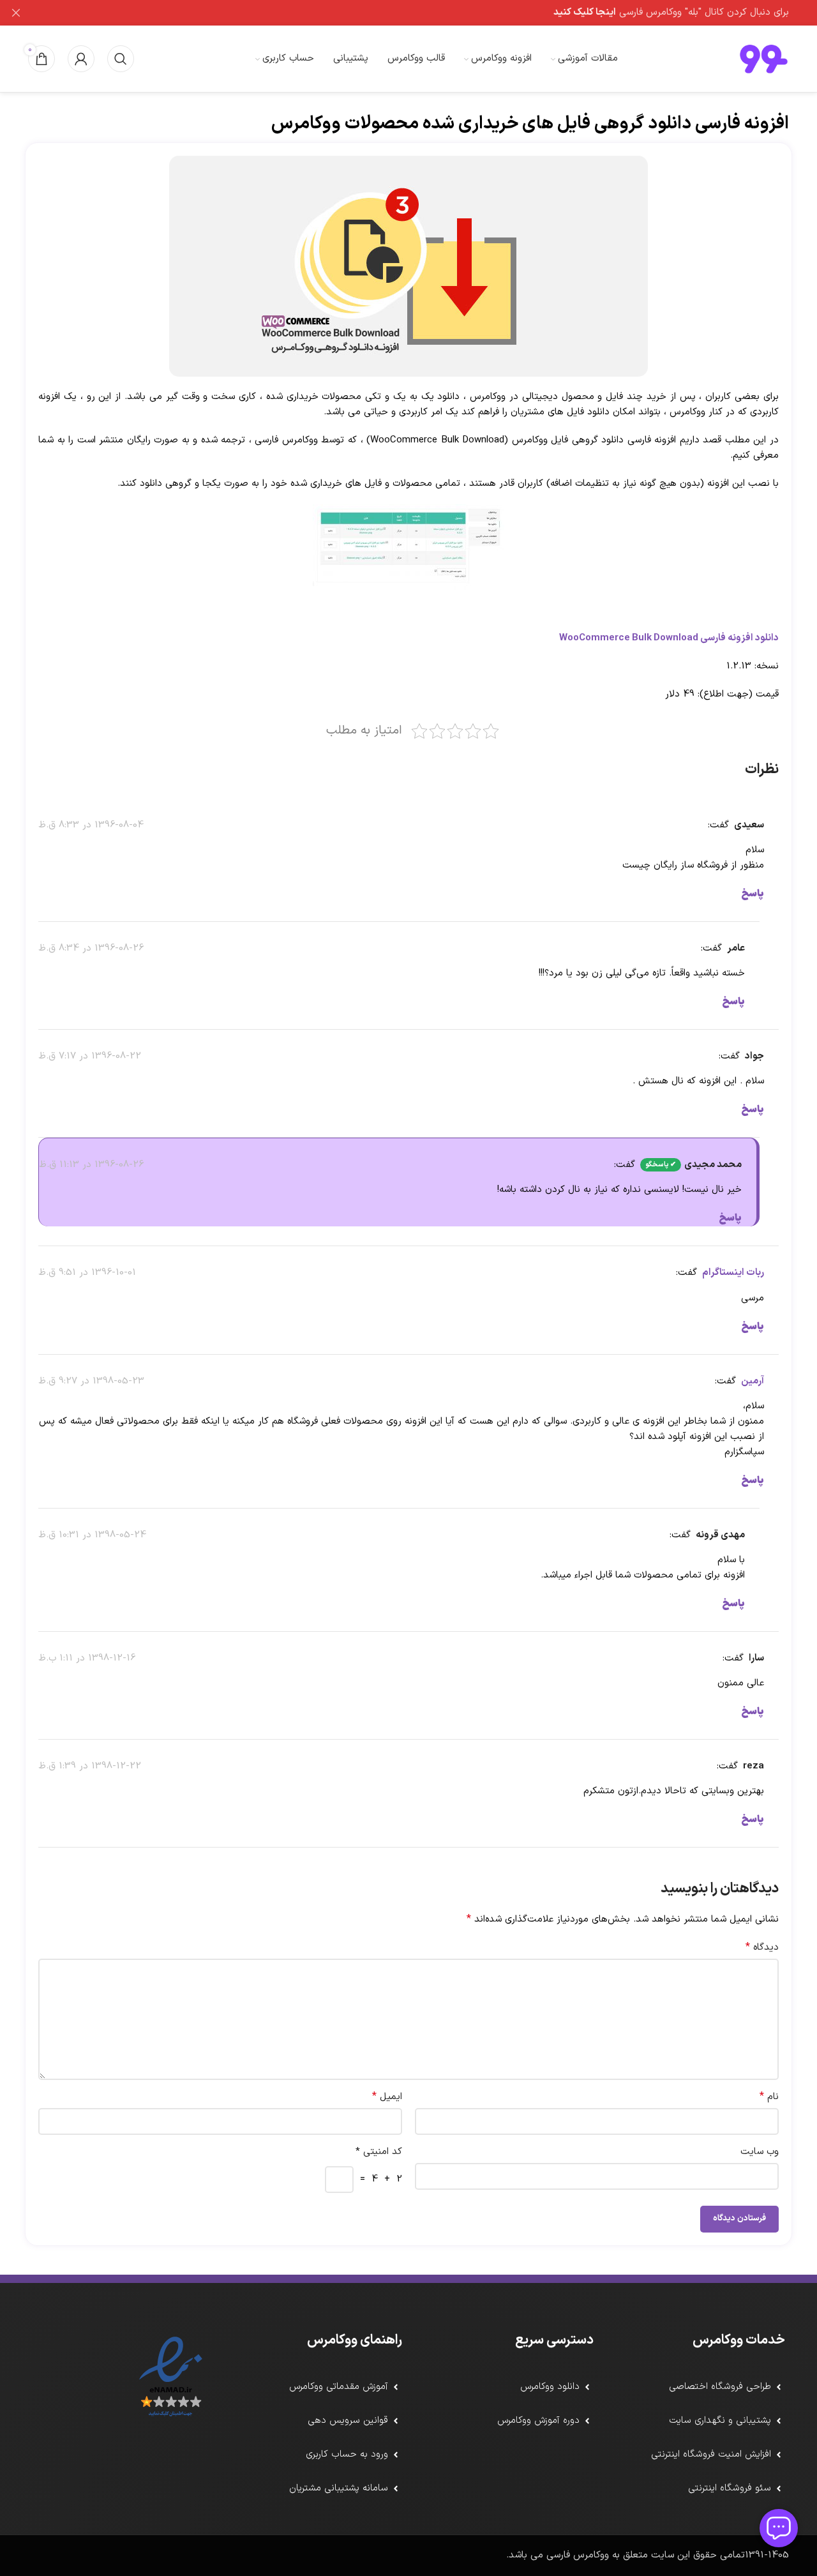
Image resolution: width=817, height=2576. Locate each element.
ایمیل (387, 2097)
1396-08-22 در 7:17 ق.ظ (90, 1056)
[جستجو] (121, 59)
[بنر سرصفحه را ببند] (16, 13)
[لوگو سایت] (764, 58)
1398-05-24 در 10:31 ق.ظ (92, 1535)
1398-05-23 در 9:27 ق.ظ (91, 1381)
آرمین (753, 1381)
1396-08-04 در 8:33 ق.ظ (91, 825)
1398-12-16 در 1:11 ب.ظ (87, 1658)
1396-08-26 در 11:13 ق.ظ (91, 1165)
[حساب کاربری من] (81, 59)
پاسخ (753, 894)
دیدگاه (762, 1947)
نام (769, 2097)
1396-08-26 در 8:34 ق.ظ (91, 948)
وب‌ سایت (760, 2152)
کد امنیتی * (379, 2152)
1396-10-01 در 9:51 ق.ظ (87, 1273)
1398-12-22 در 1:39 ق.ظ (90, 1766)
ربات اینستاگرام (733, 1273)
